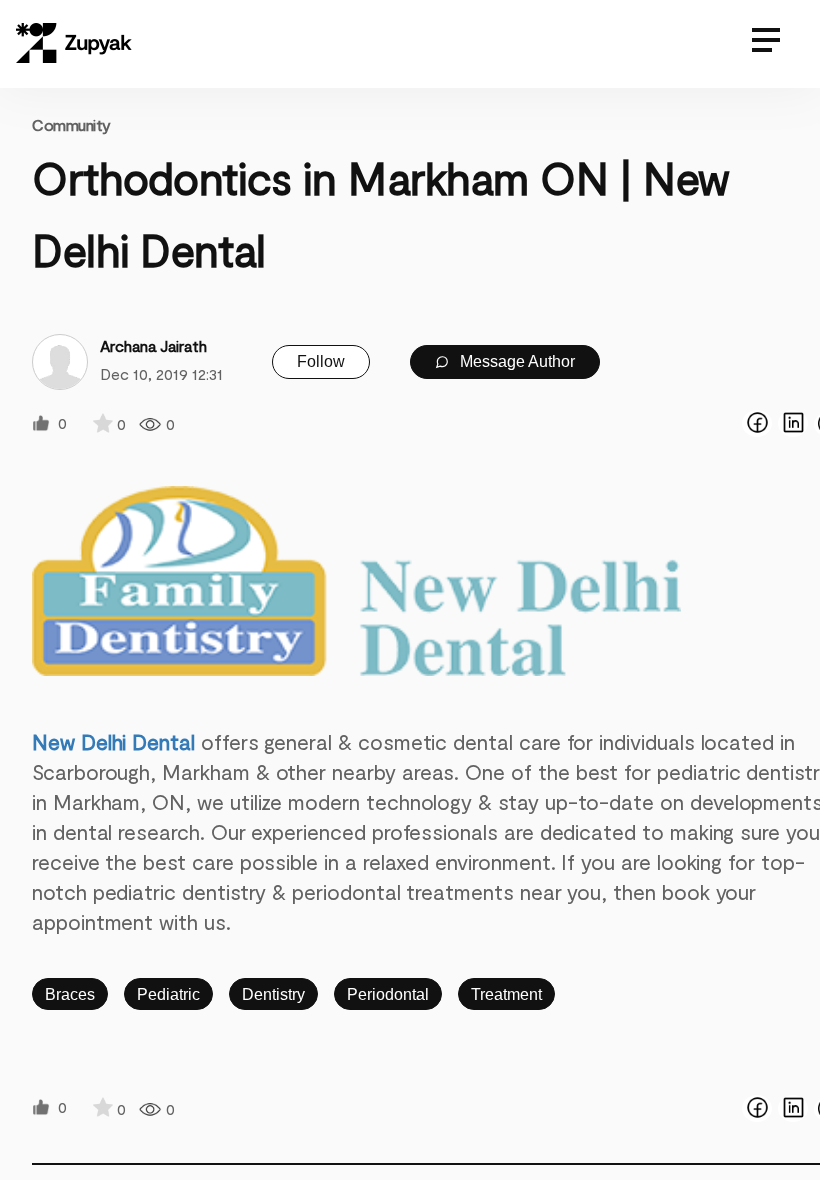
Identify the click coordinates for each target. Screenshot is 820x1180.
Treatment (506, 994)
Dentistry (273, 994)
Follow (321, 361)
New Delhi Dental (113, 741)
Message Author (515, 361)
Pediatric (168, 994)
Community (71, 124)
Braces (70, 994)
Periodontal (388, 994)
